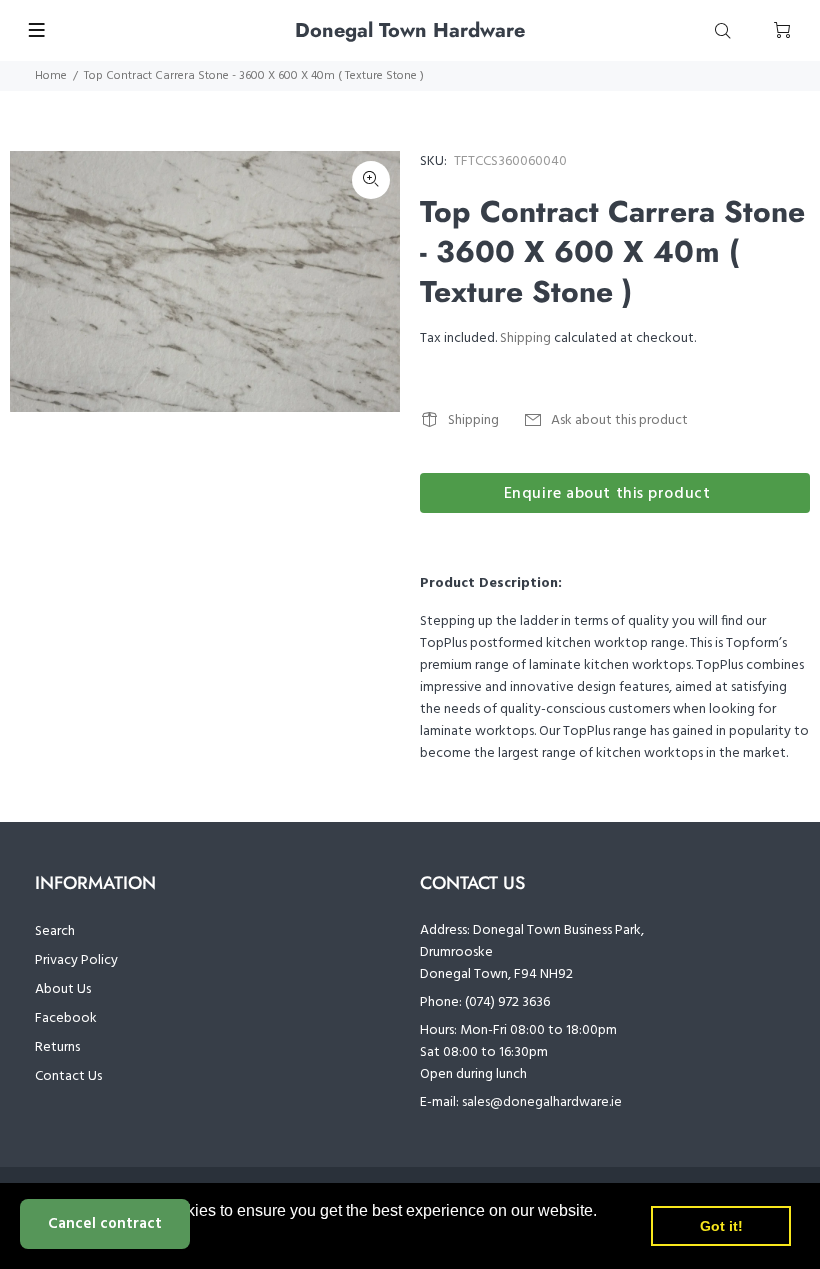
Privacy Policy (76, 960)
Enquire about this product (607, 494)
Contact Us (68, 1076)
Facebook (66, 1018)
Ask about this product (619, 420)
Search (55, 931)
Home (51, 76)
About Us (63, 989)
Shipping (525, 338)
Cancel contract (105, 1224)
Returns (57, 1047)
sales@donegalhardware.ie (542, 1102)
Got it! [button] (721, 1226)
